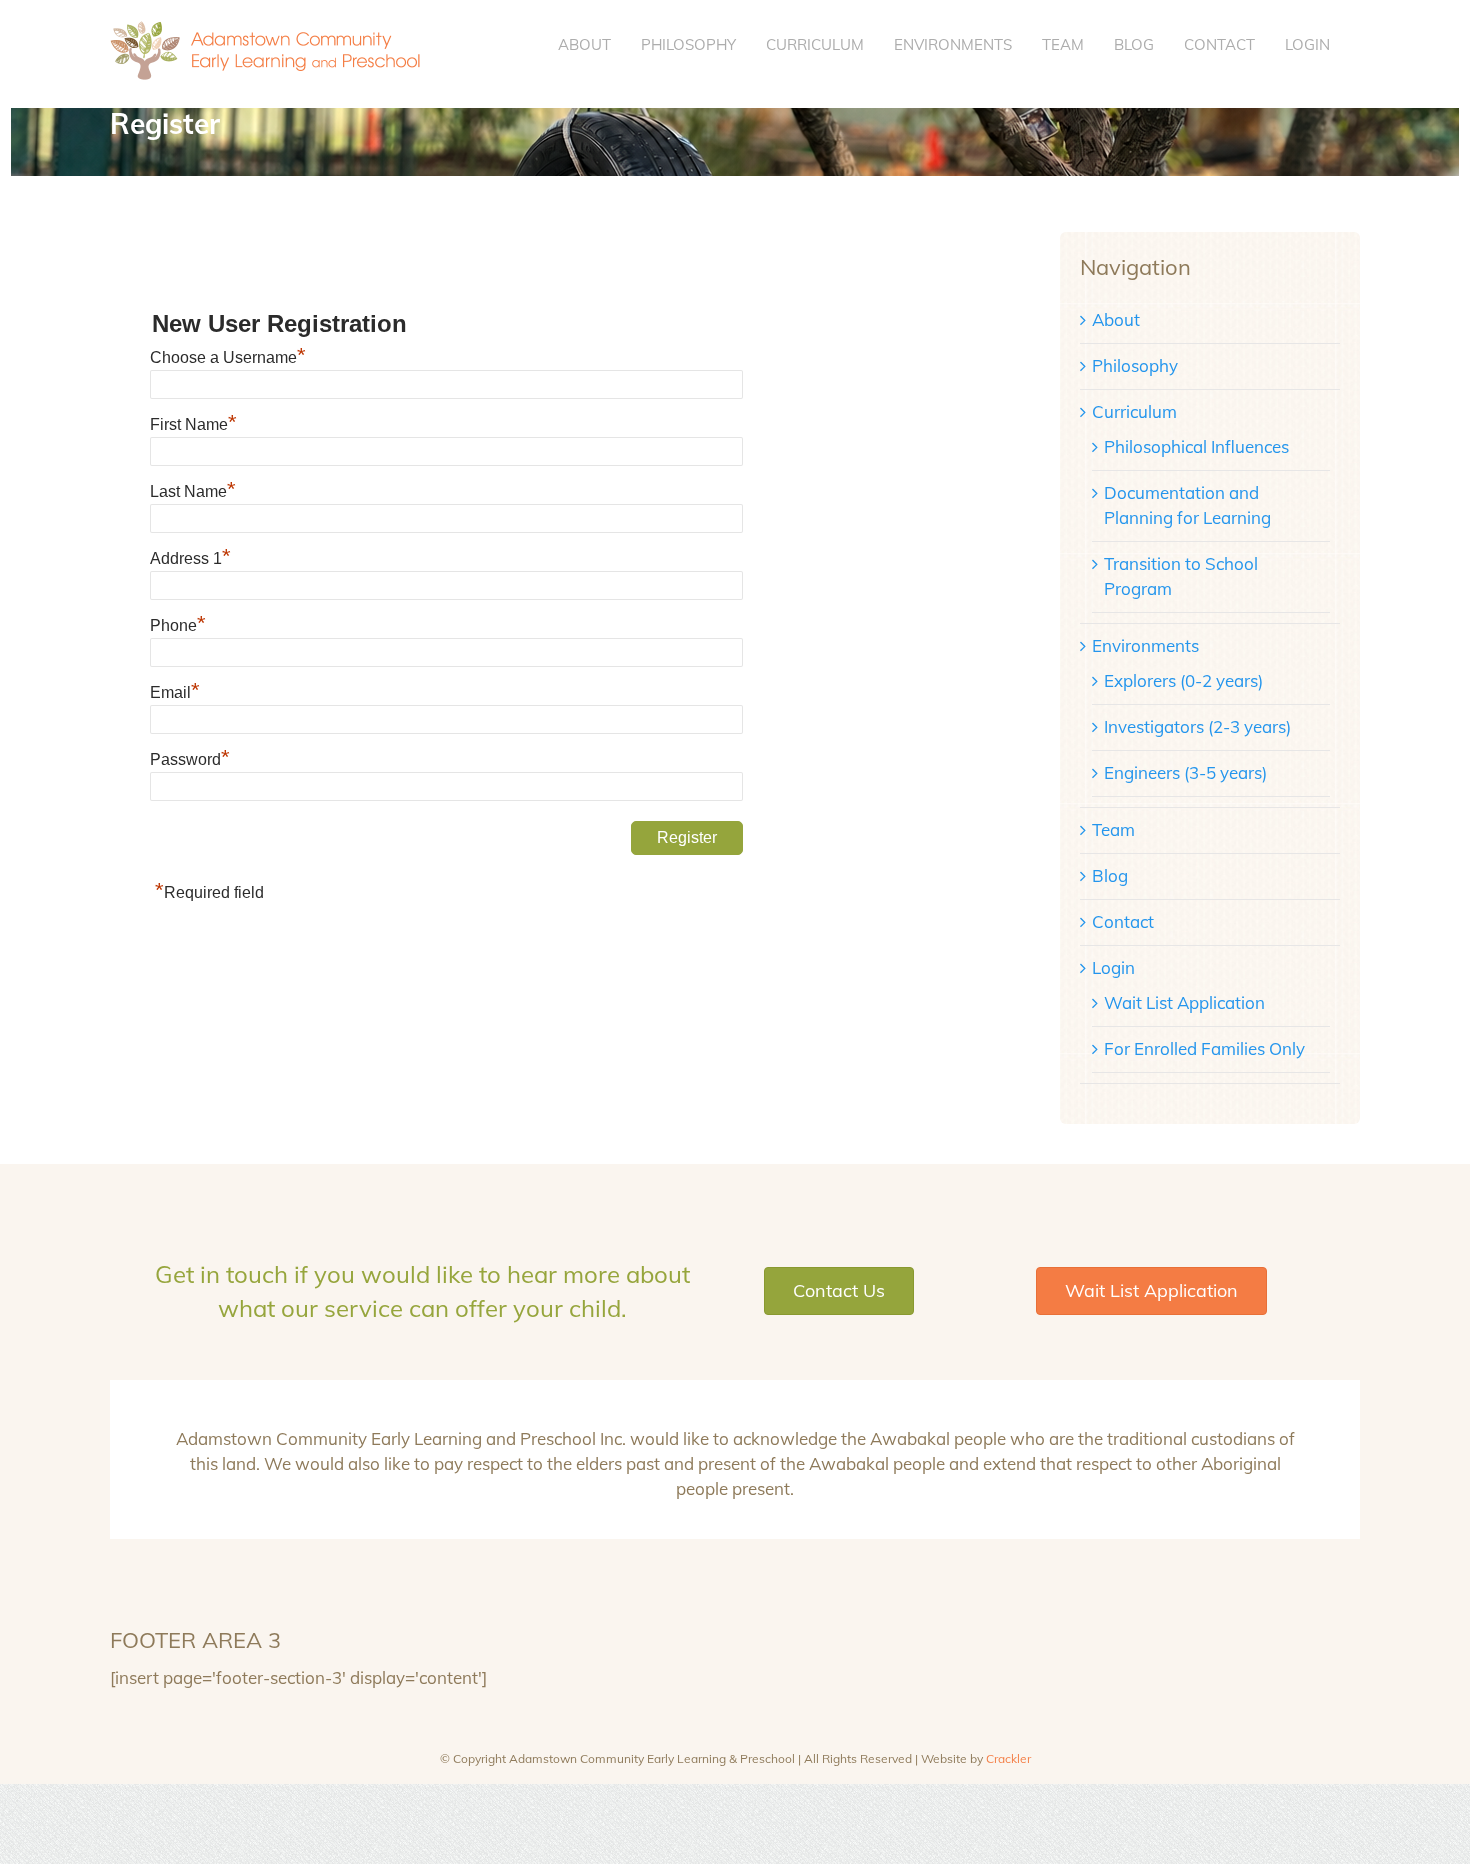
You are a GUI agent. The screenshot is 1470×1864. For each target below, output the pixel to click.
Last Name (193, 491)
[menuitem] (584, 45)
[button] (839, 1291)
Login (1113, 967)
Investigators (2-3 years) (1197, 726)
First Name (193, 424)
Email (175, 692)
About (1116, 319)
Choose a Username (228, 357)
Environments (1145, 645)
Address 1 (190, 558)
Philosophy (1135, 365)
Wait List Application (1184, 1002)
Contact (1123, 921)
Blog (1110, 875)
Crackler (1008, 1758)
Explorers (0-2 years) (1183, 680)
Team (1113, 829)
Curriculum (1134, 411)
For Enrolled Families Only (1204, 1048)
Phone (178, 625)
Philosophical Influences (1196, 446)
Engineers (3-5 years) (1185, 772)
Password (190, 759)
